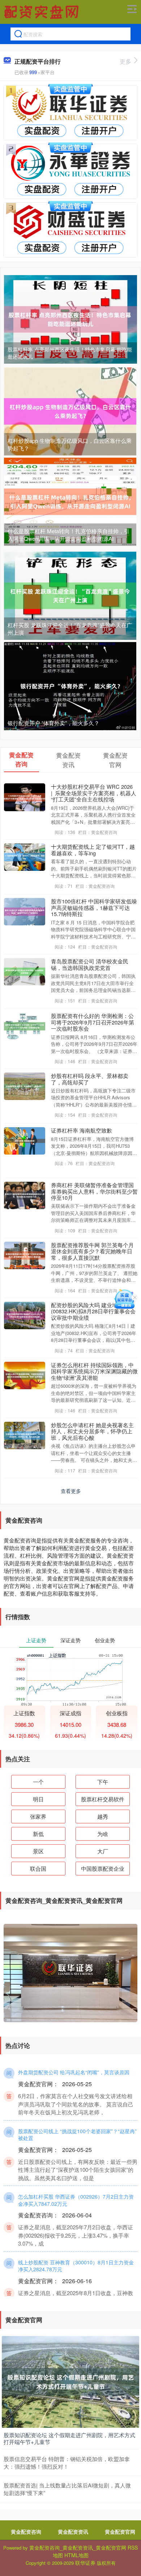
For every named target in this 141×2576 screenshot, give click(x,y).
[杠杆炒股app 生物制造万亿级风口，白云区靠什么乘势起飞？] (70, 411)
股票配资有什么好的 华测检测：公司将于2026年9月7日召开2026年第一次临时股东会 (93, 1022)
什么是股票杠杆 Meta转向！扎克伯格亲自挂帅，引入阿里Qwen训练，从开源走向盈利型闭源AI (69, 535)
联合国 (38, 1868)
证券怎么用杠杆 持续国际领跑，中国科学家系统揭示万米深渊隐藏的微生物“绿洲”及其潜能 (94, 1371)
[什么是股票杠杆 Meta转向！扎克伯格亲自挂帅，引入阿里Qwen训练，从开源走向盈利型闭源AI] (70, 501)
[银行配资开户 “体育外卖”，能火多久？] (70, 685)
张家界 (38, 1816)
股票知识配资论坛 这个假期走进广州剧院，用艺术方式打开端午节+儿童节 (69, 2438)
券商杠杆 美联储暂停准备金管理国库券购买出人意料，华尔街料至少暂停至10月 (94, 1191)
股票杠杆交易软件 (103, 1799)
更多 (125, 61)
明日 (38, 1799)
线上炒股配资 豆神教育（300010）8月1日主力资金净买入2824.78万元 (76, 2266)
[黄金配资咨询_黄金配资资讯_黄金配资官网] (42, 12)
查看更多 (71, 1491)
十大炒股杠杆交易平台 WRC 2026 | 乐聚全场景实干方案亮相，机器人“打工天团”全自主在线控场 (94, 793)
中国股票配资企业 (103, 1868)
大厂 (103, 1851)
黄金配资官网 (120, 2532)
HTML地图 (76, 2555)
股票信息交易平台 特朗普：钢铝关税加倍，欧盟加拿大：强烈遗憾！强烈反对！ (67, 2462)
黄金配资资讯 (73, 2532)
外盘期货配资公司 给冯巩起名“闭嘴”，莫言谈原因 (74, 2072)
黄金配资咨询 (26, 2532)
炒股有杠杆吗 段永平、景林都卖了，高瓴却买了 (90, 1079)
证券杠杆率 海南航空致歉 (82, 1130)
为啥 (103, 1834)
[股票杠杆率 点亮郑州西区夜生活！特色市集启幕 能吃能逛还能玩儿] (70, 318)
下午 (103, 1782)
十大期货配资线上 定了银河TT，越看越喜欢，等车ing (93, 850)
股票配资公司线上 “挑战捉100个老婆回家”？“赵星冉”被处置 (77, 2135)
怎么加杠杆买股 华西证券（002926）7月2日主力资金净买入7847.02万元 (76, 2200)
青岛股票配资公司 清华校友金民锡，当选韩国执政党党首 (90, 964)
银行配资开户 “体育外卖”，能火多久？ (54, 723)
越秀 (103, 1816)
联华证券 (85, 2563)
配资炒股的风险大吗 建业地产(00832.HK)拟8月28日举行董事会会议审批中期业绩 (93, 1311)
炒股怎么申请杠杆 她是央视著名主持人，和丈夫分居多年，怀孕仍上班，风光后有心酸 (92, 1431)
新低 (38, 1834)
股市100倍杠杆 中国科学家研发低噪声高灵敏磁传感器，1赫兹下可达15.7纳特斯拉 (94, 907)
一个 (38, 1782)
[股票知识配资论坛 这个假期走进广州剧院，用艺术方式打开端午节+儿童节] (70, 2381)
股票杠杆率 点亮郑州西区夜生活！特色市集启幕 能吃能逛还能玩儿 (70, 353)
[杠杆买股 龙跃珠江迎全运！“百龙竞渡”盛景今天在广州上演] (70, 595)
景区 (38, 1851)
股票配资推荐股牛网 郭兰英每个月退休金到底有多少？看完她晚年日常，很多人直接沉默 (92, 1251)
